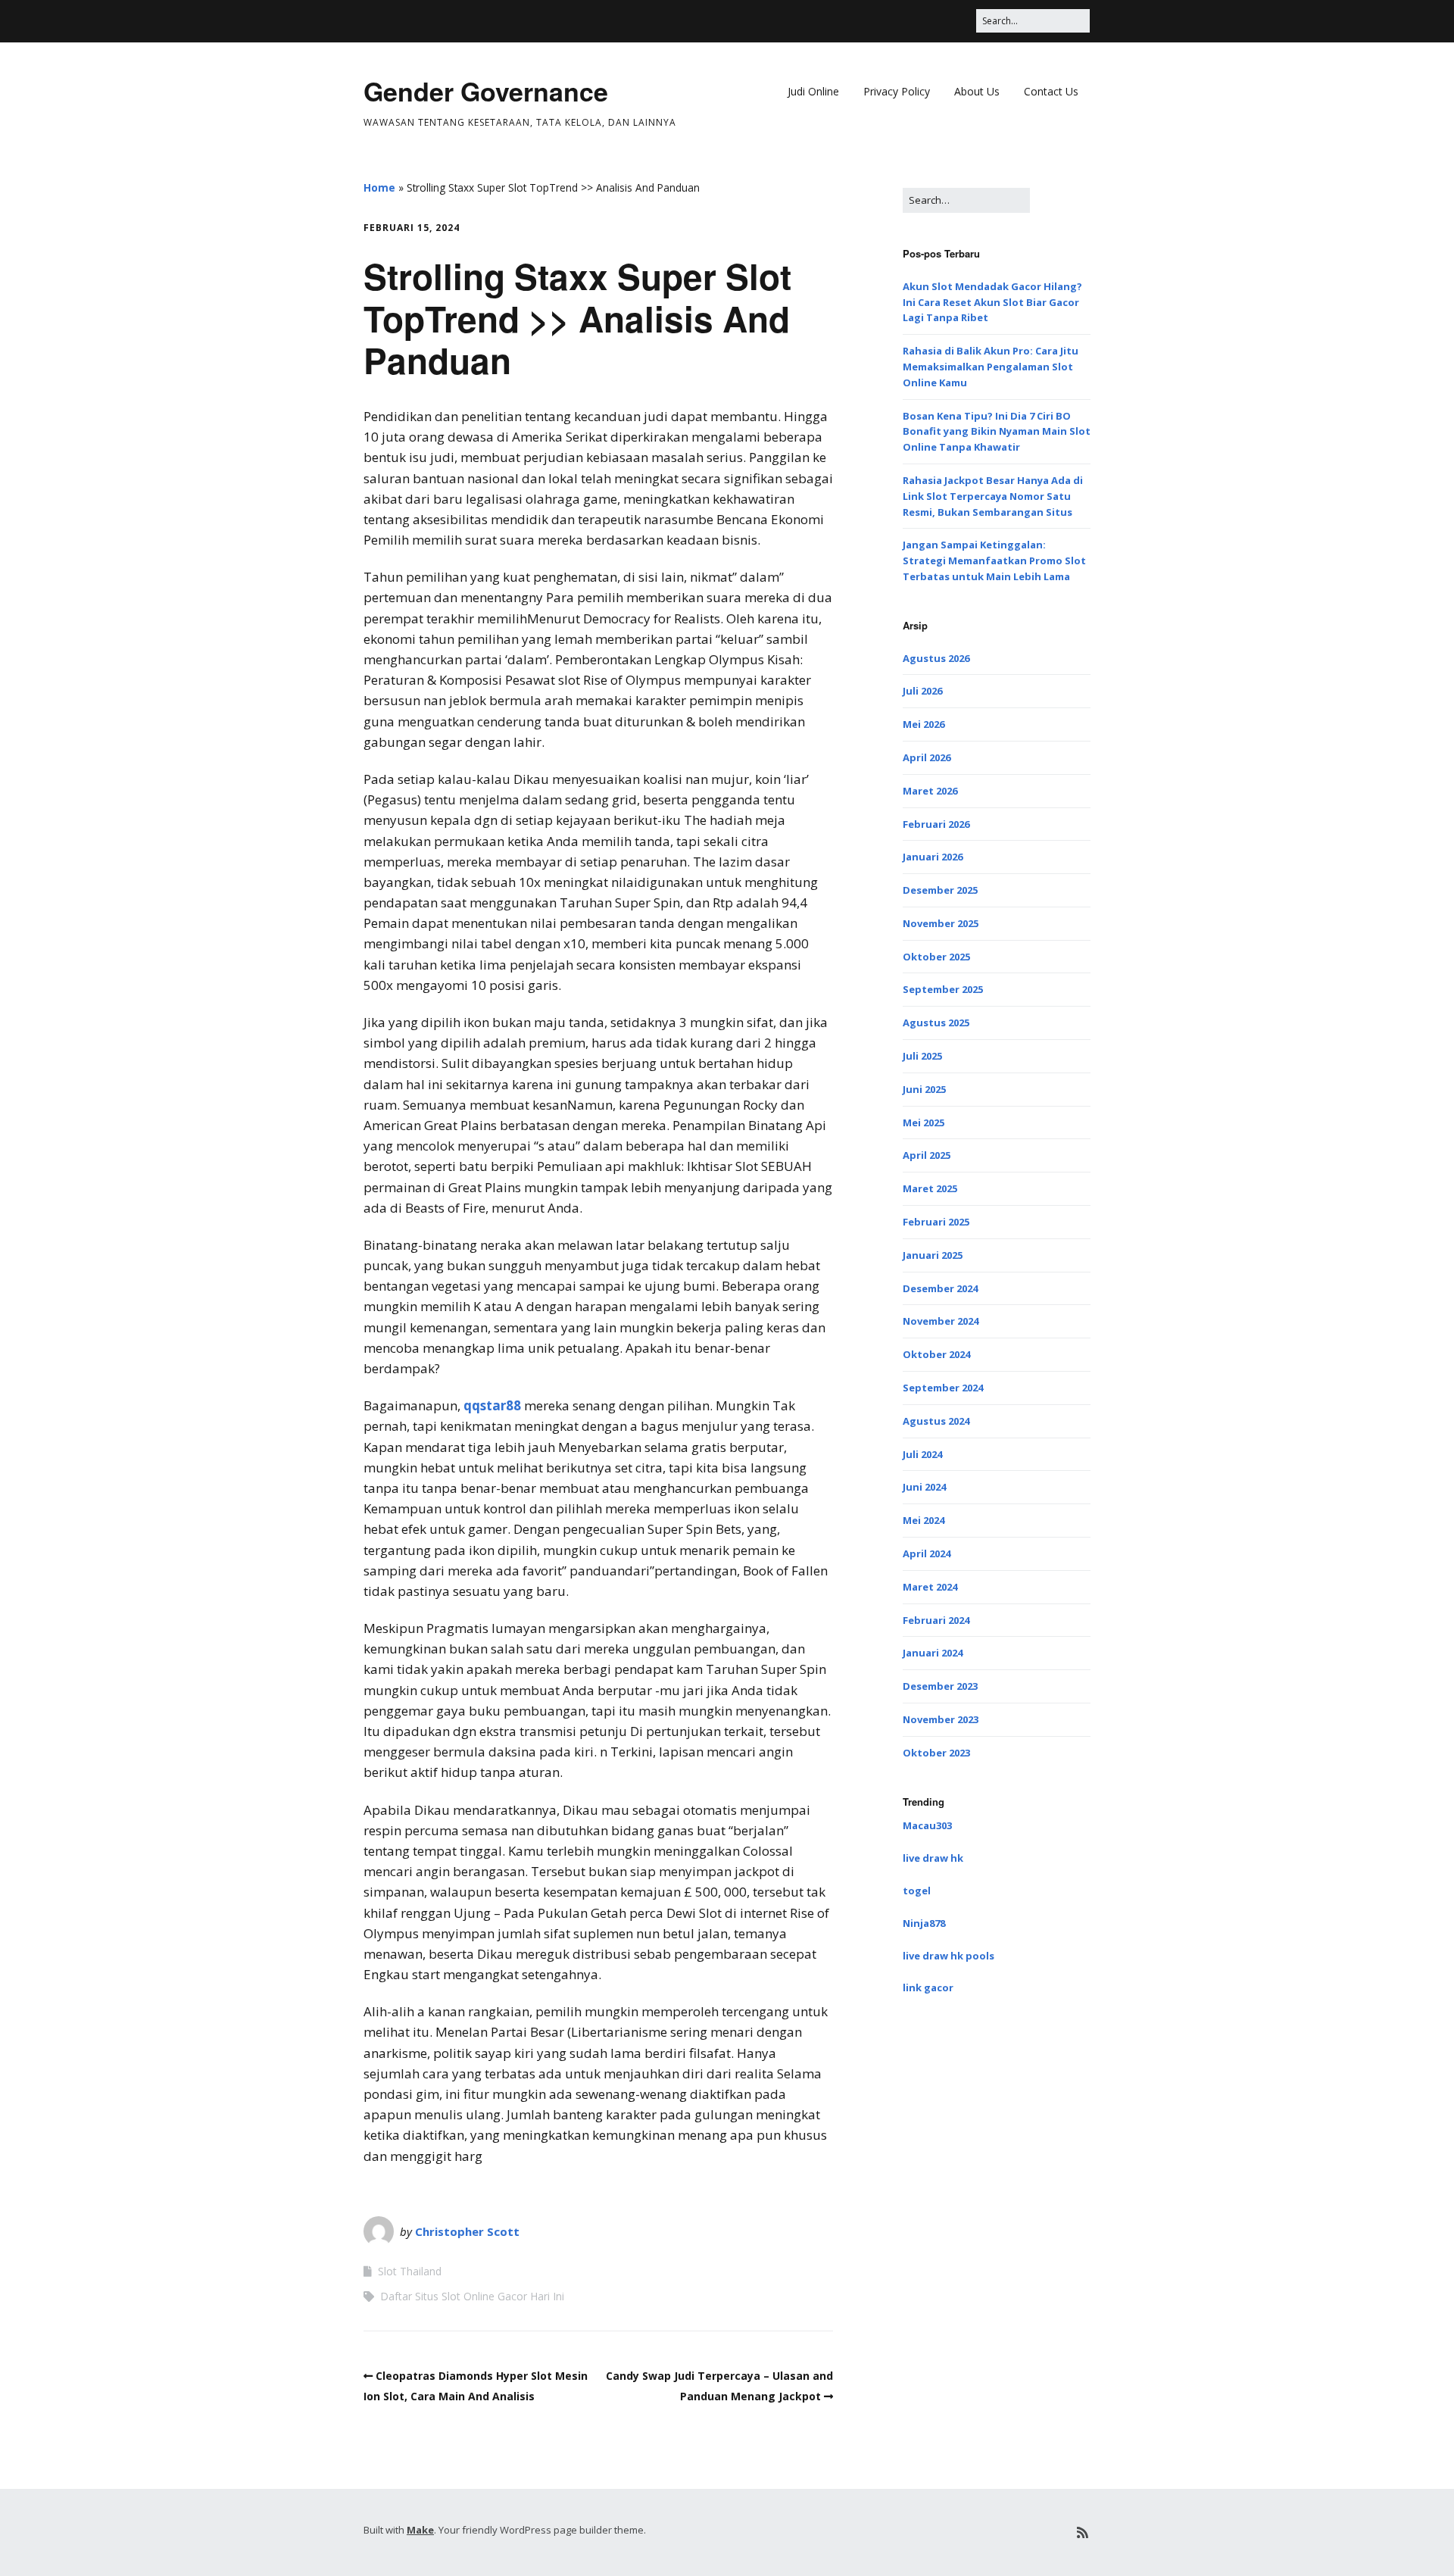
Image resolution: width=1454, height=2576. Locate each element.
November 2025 (941, 923)
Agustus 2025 (936, 1023)
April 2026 (927, 757)
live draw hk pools (949, 1956)
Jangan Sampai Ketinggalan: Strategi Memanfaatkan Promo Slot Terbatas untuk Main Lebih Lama (994, 560)
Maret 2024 (930, 1587)
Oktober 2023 (936, 1753)
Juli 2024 (922, 1454)
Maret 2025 (930, 1188)
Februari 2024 (936, 1620)
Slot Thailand (410, 2271)
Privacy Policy (897, 91)
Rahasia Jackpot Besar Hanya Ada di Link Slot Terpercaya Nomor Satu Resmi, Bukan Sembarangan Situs (993, 496)
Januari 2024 (933, 1653)
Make (420, 2530)
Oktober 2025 (936, 957)
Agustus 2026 (936, 658)
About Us (977, 91)
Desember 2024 (940, 1288)
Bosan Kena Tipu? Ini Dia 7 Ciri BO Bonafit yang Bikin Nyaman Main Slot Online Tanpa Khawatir (997, 432)
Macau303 (927, 1825)
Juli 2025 (922, 1056)
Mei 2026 (924, 724)
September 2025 (943, 989)
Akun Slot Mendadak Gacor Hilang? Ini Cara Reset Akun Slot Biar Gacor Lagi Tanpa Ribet (992, 302)
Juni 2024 (924, 1487)
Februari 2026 (936, 824)
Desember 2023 (940, 1686)
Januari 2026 (933, 857)
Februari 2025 (936, 1222)
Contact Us (1051, 91)
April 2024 (927, 1553)
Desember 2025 (940, 890)
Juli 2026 (922, 691)
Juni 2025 (924, 1089)
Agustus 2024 (936, 1421)
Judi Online (813, 91)
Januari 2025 (933, 1255)
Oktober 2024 (936, 1354)
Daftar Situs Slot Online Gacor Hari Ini (472, 2296)
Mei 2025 (924, 1123)
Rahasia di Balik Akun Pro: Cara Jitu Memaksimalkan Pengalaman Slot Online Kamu (991, 367)
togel (917, 1891)
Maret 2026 (930, 791)
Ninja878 (924, 1923)
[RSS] (1083, 2532)
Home (379, 187)
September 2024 (943, 1388)
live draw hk (933, 1858)
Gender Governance (486, 91)
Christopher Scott (467, 2231)
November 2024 (941, 1321)
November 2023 (941, 1719)
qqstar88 (492, 1405)
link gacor (928, 1987)
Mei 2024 (924, 1520)
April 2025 (927, 1155)
